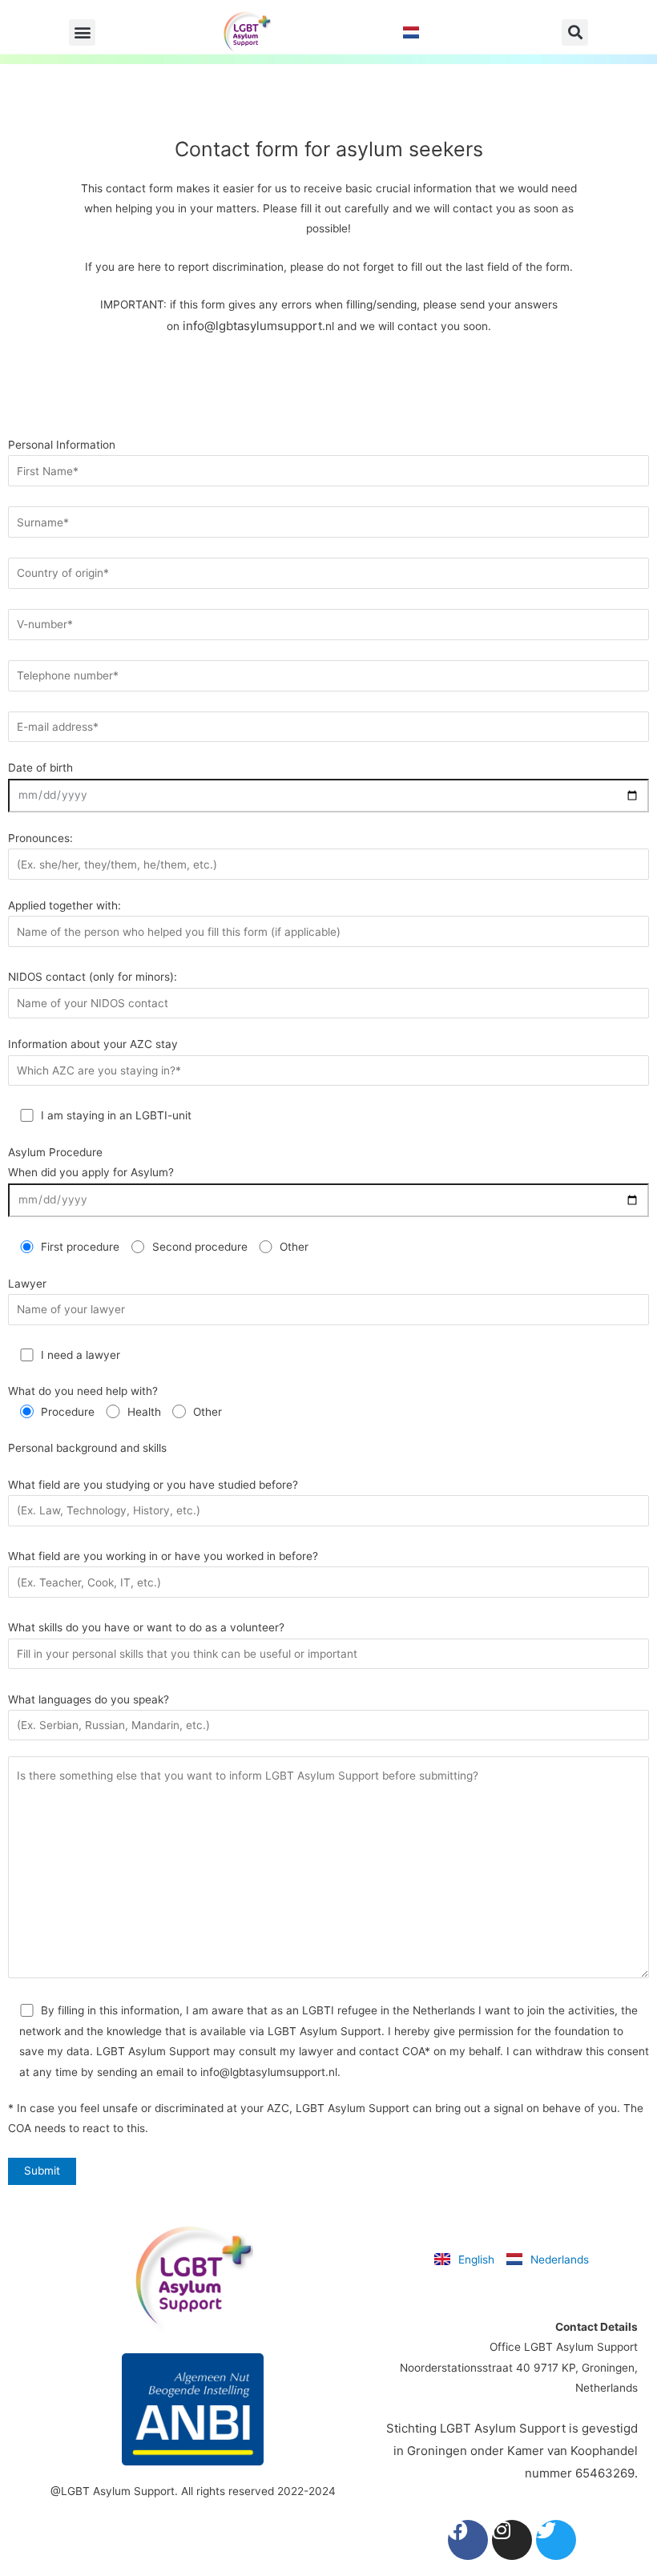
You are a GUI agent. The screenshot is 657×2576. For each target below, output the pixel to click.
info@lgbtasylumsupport (252, 326)
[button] (82, 32)
